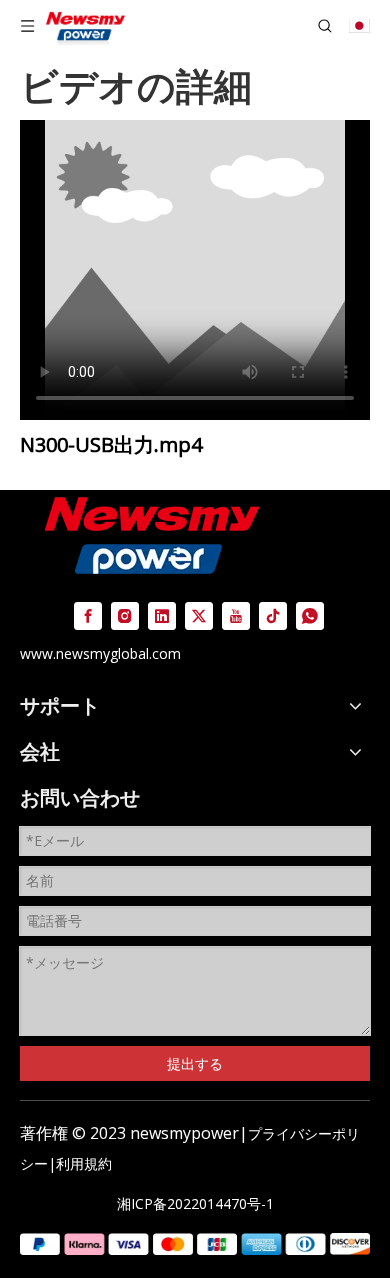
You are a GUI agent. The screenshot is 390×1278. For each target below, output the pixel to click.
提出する (195, 1063)
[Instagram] (125, 615)
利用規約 (84, 1163)
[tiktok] (273, 615)
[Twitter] (199, 615)
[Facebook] (88, 615)
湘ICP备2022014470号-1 (195, 1203)
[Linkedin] (162, 615)
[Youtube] (236, 615)
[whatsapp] (310, 615)
